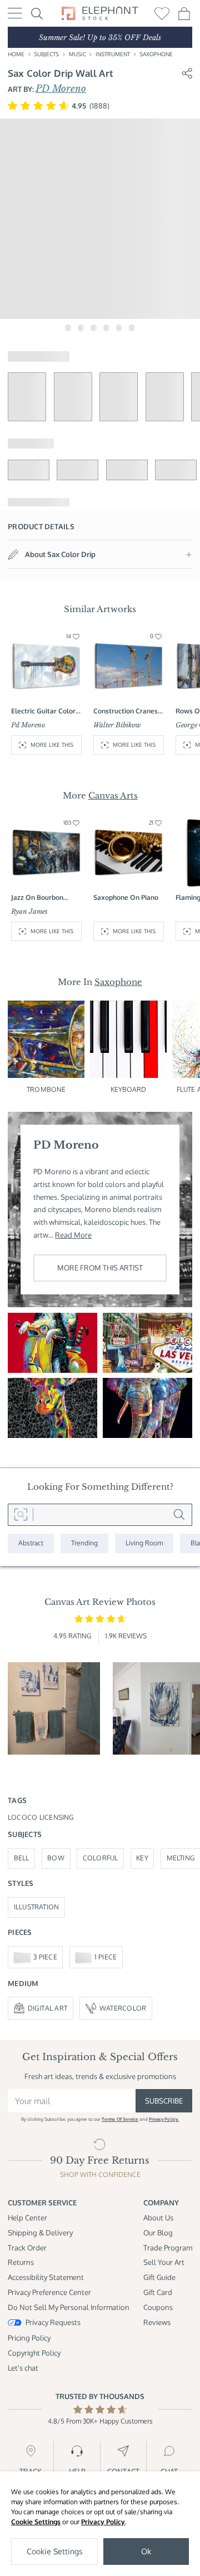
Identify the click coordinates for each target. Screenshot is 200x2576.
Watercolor (123, 2008)
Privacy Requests (53, 2322)
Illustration (37, 1907)
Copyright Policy (34, 2353)
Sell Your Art (164, 2262)
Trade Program (168, 2247)
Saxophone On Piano (126, 897)
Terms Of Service (120, 2119)
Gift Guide (159, 2277)
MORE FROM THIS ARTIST (100, 1267)
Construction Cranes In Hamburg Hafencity (128, 711)
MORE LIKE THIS (52, 745)
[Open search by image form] (21, 1515)
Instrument (113, 54)
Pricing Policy (29, 2338)
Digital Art (48, 2008)
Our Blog (158, 2232)
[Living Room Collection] (144, 1543)
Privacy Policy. (164, 2119)
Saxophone (156, 54)
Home (16, 54)
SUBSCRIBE (164, 2100)
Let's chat (23, 2368)
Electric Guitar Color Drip (43, 711)
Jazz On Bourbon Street (37, 898)
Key (142, 1858)
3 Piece (45, 1957)
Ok (146, 2551)
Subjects (46, 54)
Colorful (101, 1858)
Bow (56, 1858)
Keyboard (129, 1089)
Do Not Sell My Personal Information (69, 2307)
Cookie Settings (36, 2522)
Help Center (27, 2217)
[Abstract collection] (31, 1543)
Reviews (157, 2322)
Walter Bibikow (117, 725)
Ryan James (29, 912)
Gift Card (158, 2292)
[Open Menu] (15, 13)
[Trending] (84, 1543)
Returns (21, 2262)
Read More (73, 1235)
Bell (22, 1858)
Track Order (27, 2247)
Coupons (158, 2307)
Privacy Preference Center (49, 2292)
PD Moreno (61, 88)
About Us (158, 2217)
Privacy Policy (103, 2522)
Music (77, 54)
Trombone (46, 1089)
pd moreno (28, 725)
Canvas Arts (113, 796)
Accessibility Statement (46, 2277)
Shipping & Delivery (40, 2232)
